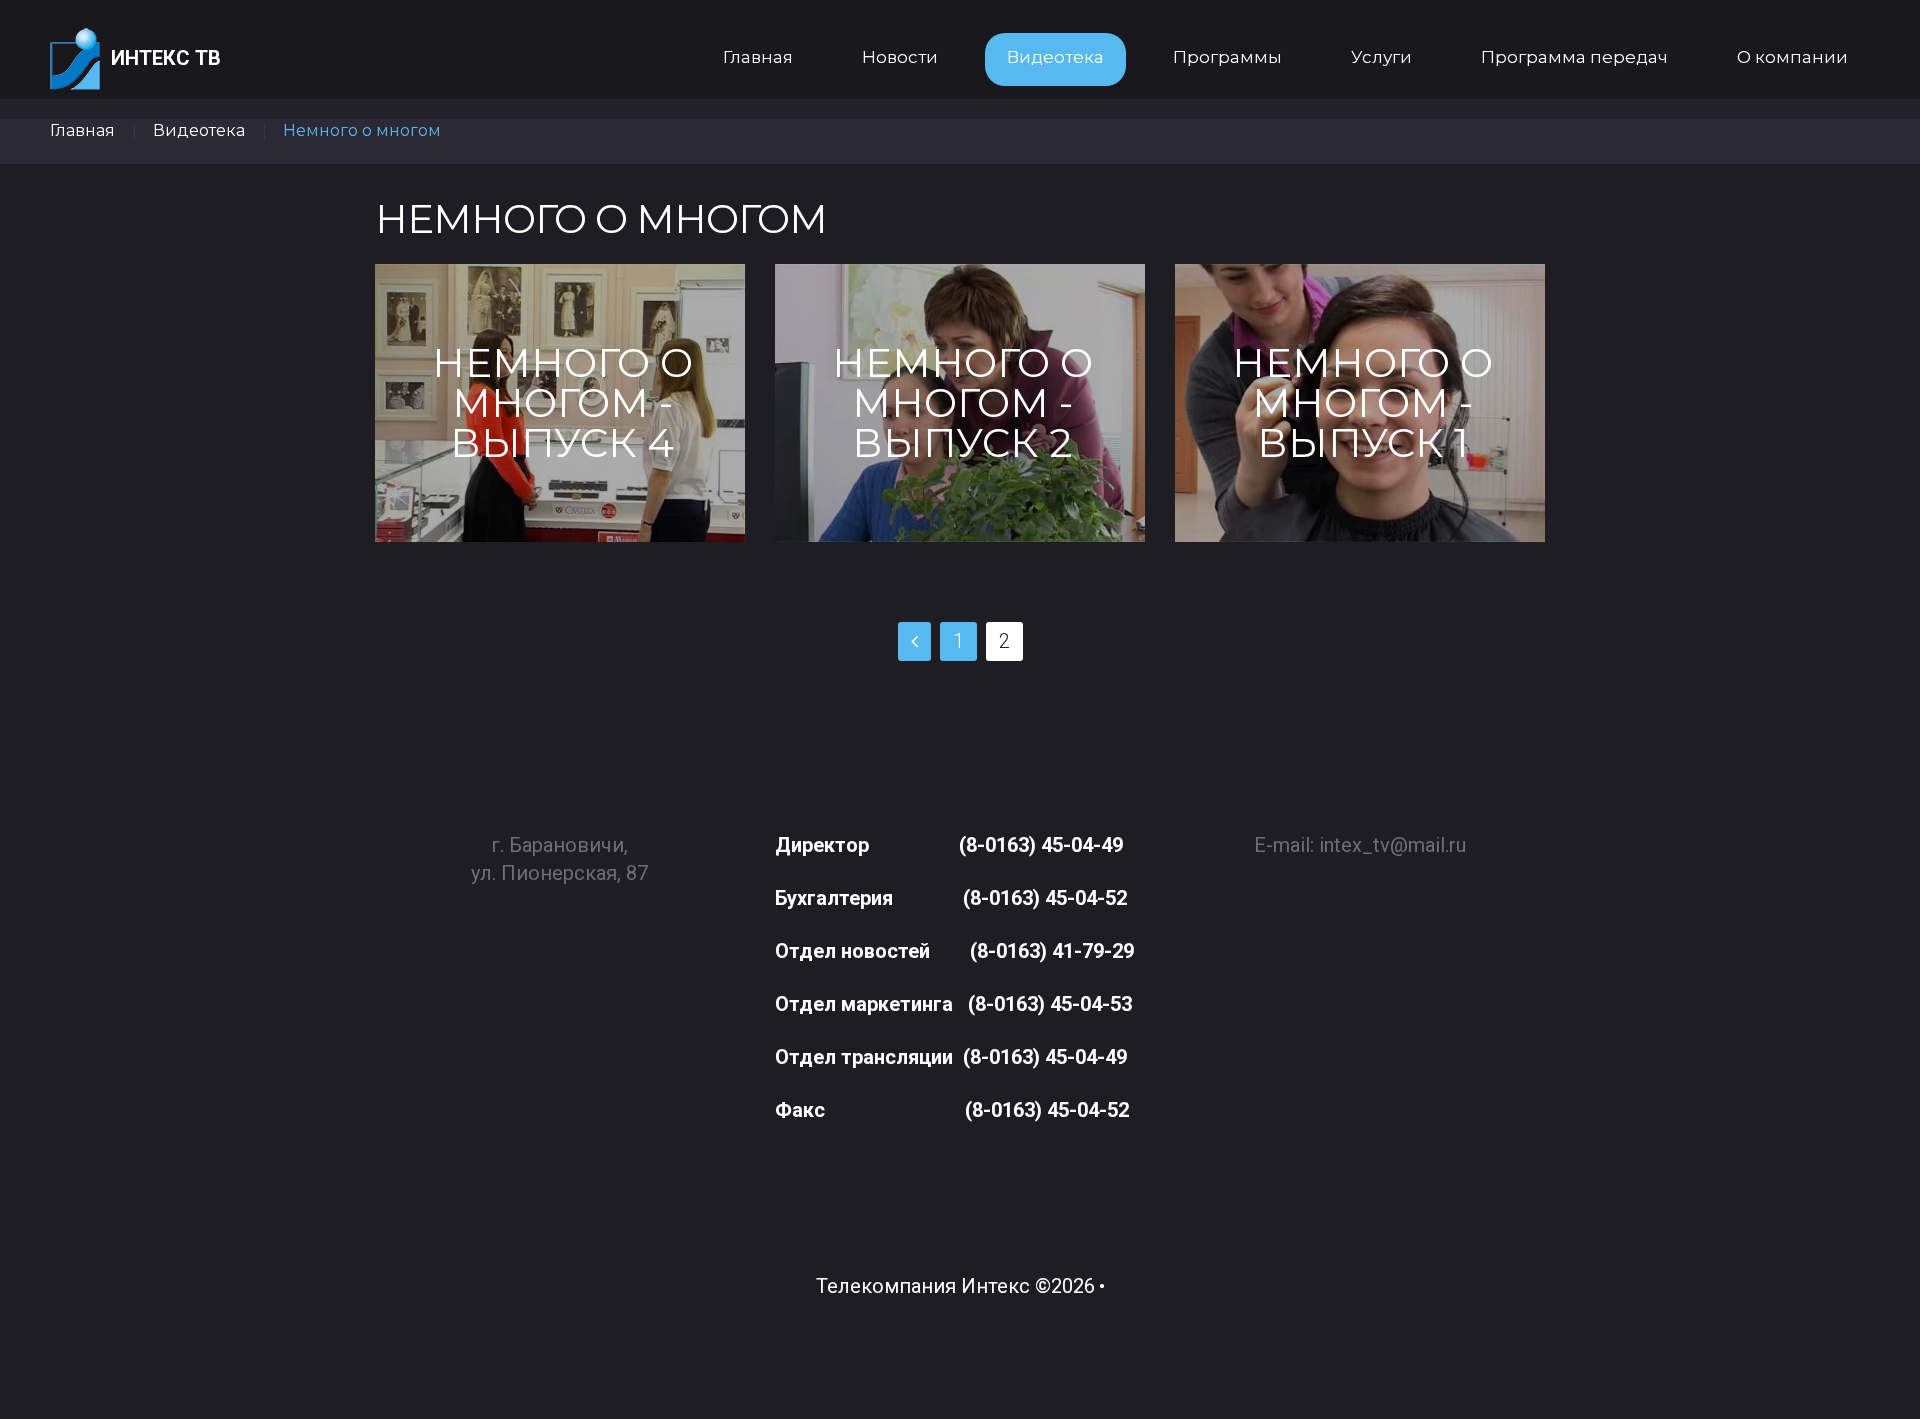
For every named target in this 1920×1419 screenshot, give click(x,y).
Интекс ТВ (166, 58)
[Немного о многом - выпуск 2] (960, 402)
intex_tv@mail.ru (1392, 845)
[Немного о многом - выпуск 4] (560, 402)
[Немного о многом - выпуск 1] (1360, 402)
